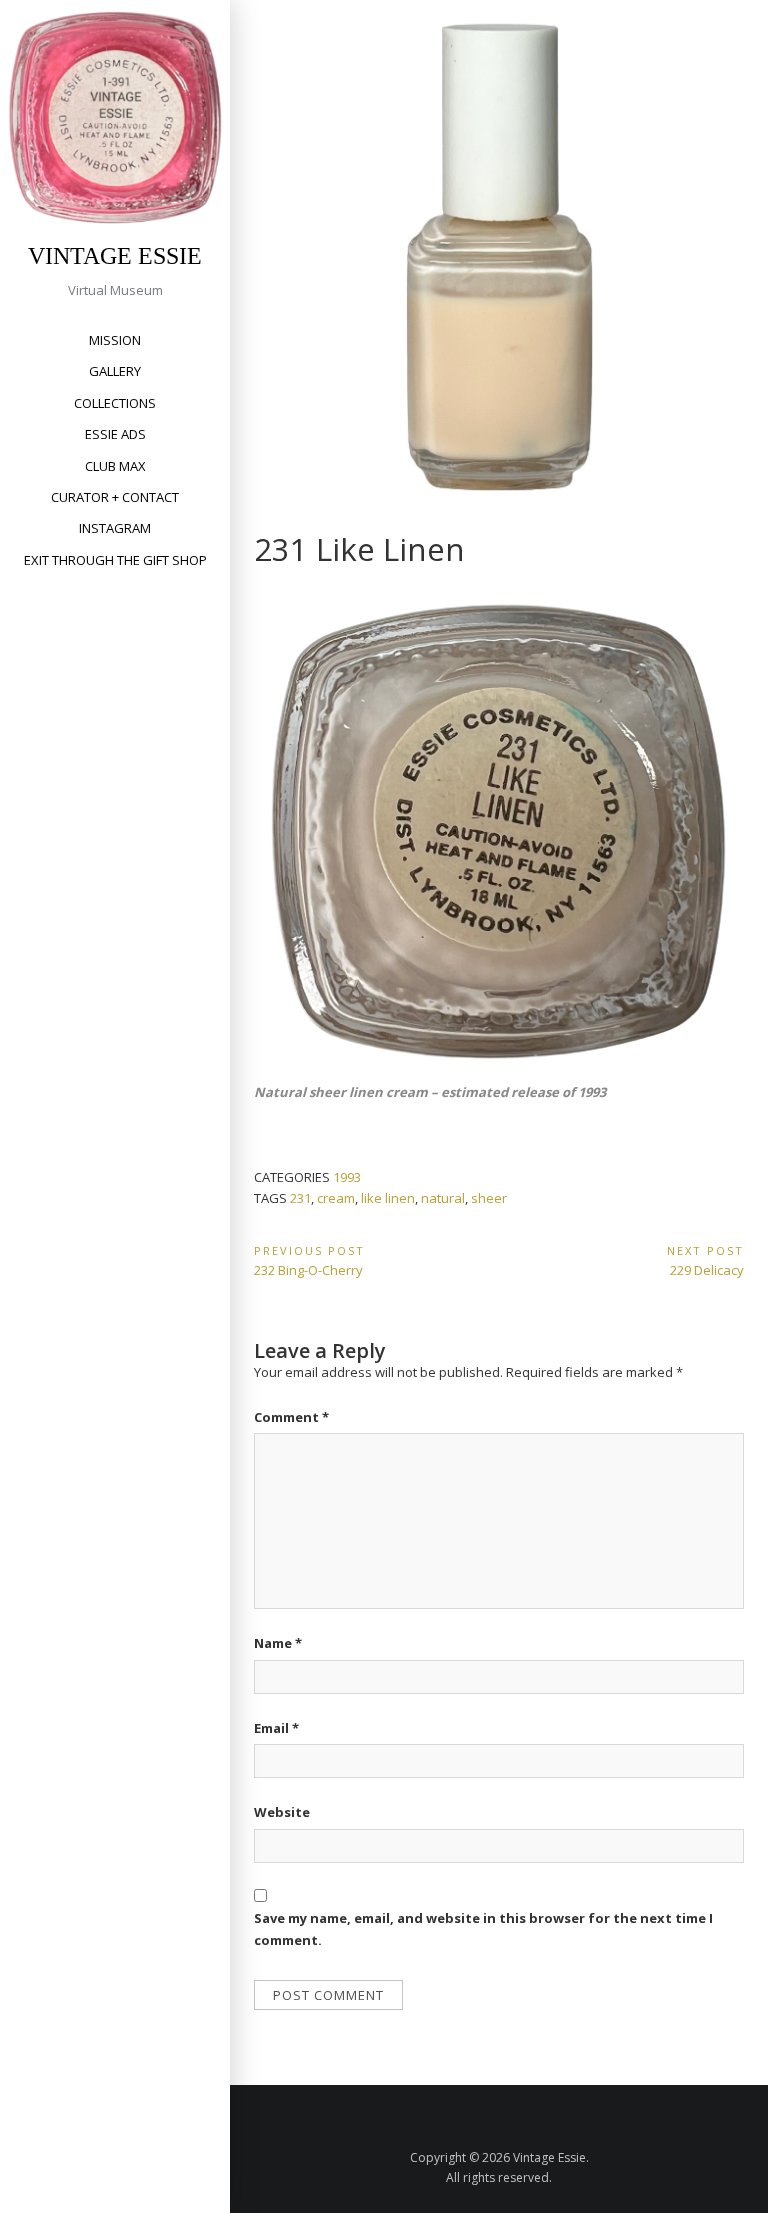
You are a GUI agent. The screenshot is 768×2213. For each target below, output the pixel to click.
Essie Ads (115, 434)
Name (278, 1643)
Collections (115, 403)
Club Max (115, 466)
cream (336, 1198)
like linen (388, 1198)
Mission (115, 340)
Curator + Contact (115, 497)
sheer (489, 1198)
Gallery (115, 371)
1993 (347, 1177)
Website (282, 1812)
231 (300, 1198)
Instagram (115, 528)
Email (276, 1728)
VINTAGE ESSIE (115, 256)
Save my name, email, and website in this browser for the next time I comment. (483, 1928)
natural (443, 1198)
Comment (291, 1417)
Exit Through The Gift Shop (115, 560)
